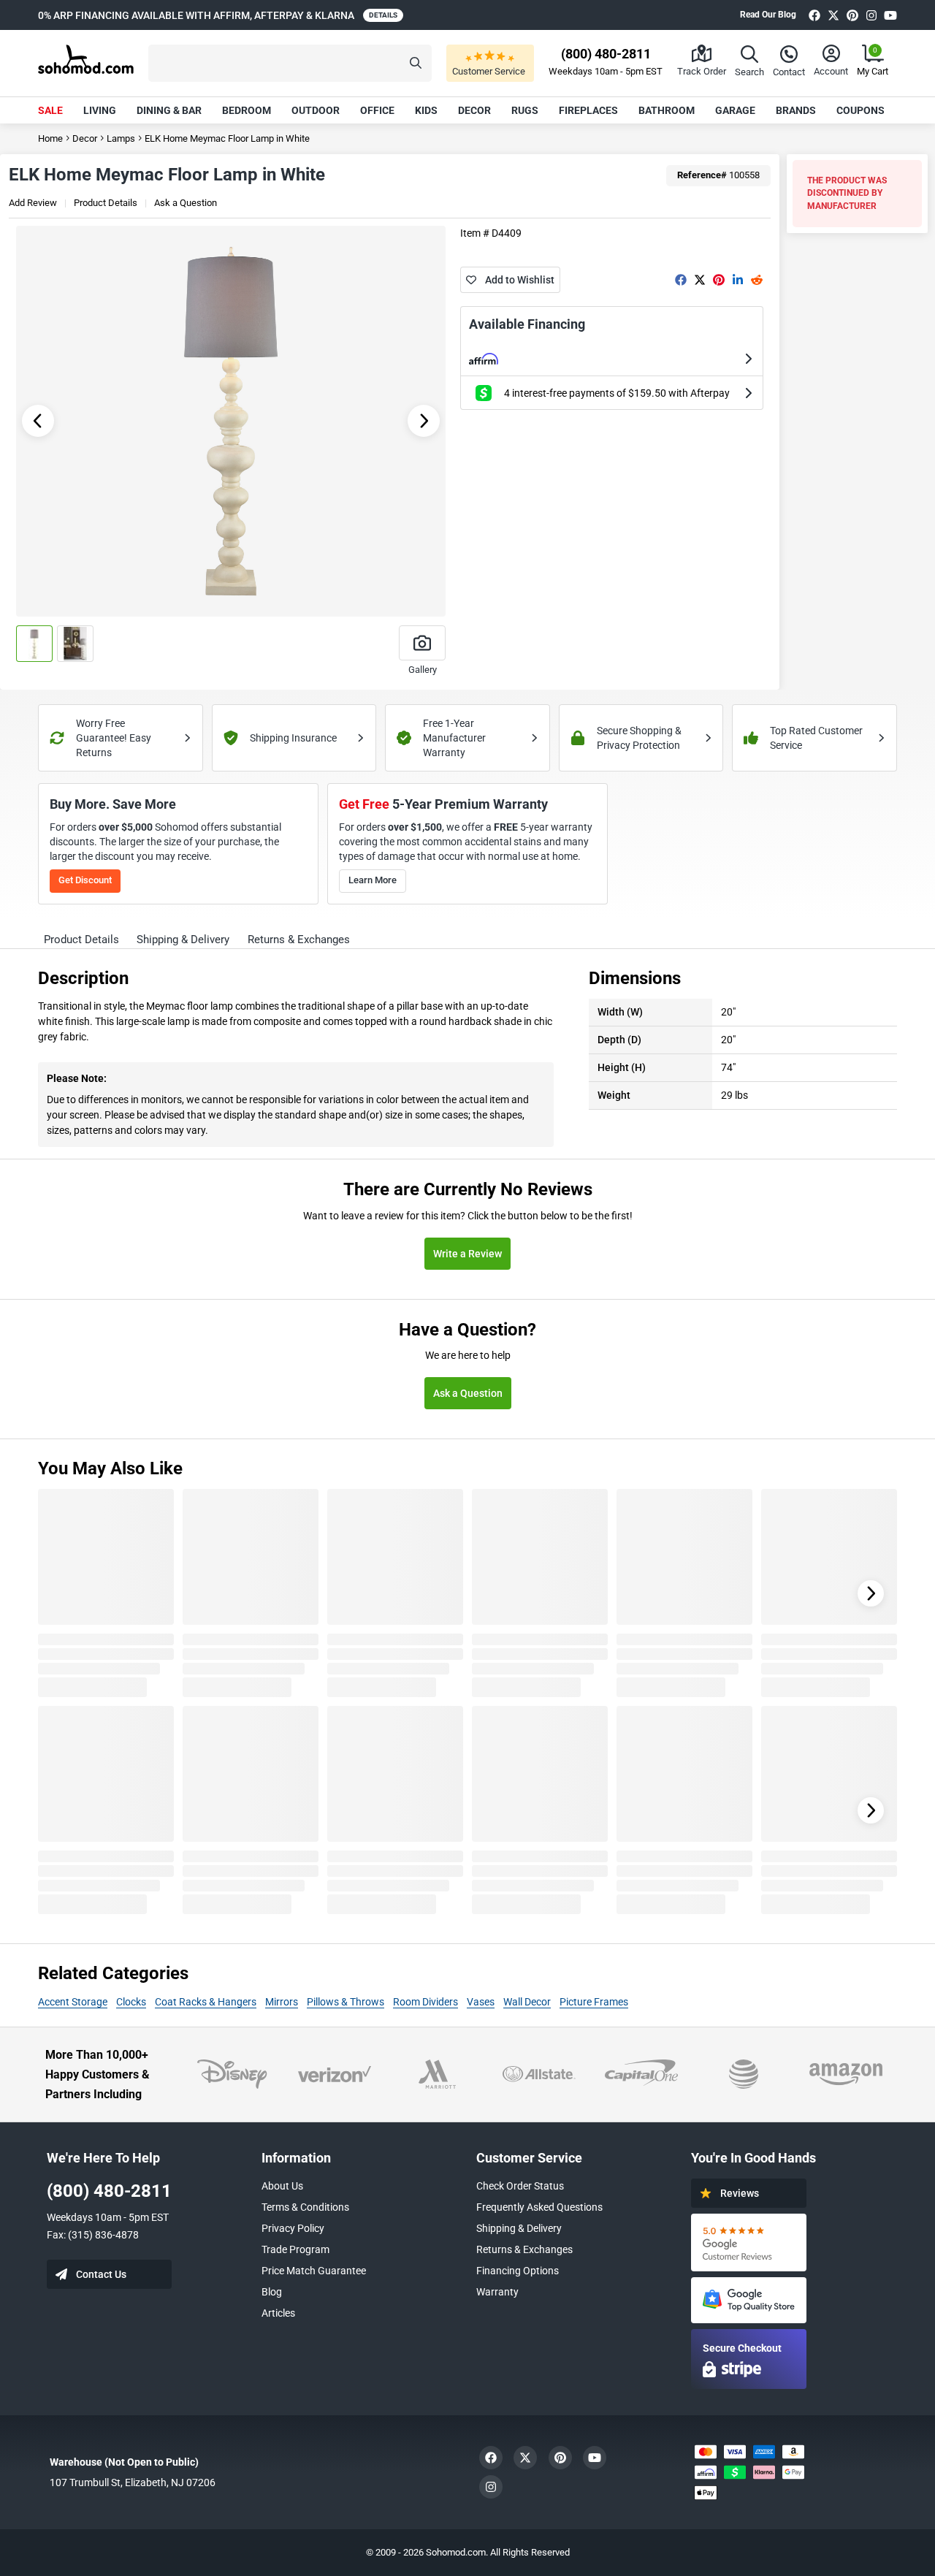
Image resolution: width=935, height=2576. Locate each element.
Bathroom (667, 110)
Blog (272, 2292)
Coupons (860, 110)
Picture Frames (594, 2002)
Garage (735, 110)
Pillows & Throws (346, 2002)
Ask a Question (186, 203)
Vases (481, 2002)
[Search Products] (416, 63)
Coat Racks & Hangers (206, 2002)
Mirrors (282, 2002)
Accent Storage (73, 2002)
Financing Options (518, 2271)
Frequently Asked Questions (539, 2207)
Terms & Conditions (305, 2207)
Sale (50, 110)
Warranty (497, 2292)
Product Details (106, 203)
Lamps (121, 138)
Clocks (131, 2002)
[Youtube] (890, 15)
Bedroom (247, 110)
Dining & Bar (169, 110)
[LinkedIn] (738, 280)
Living (100, 110)
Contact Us (101, 2274)
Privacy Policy (293, 2228)
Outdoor (316, 110)
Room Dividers (425, 2002)
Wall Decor (527, 2002)
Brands (796, 110)
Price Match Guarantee (314, 2271)
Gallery (423, 670)
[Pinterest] (852, 15)
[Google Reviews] (749, 2242)
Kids (426, 110)
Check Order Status (520, 2186)
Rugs (525, 110)
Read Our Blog (768, 15)
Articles (278, 2313)
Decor (474, 110)
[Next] (871, 1593)
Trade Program (295, 2249)
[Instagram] (871, 15)
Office (377, 110)
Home (50, 138)
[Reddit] (757, 280)
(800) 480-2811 (109, 2191)
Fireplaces (588, 110)
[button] (290, 63)
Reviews (740, 2193)
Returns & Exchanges (524, 2249)
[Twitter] (833, 15)
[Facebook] (814, 15)
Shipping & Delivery (519, 2228)
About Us (282, 2186)
